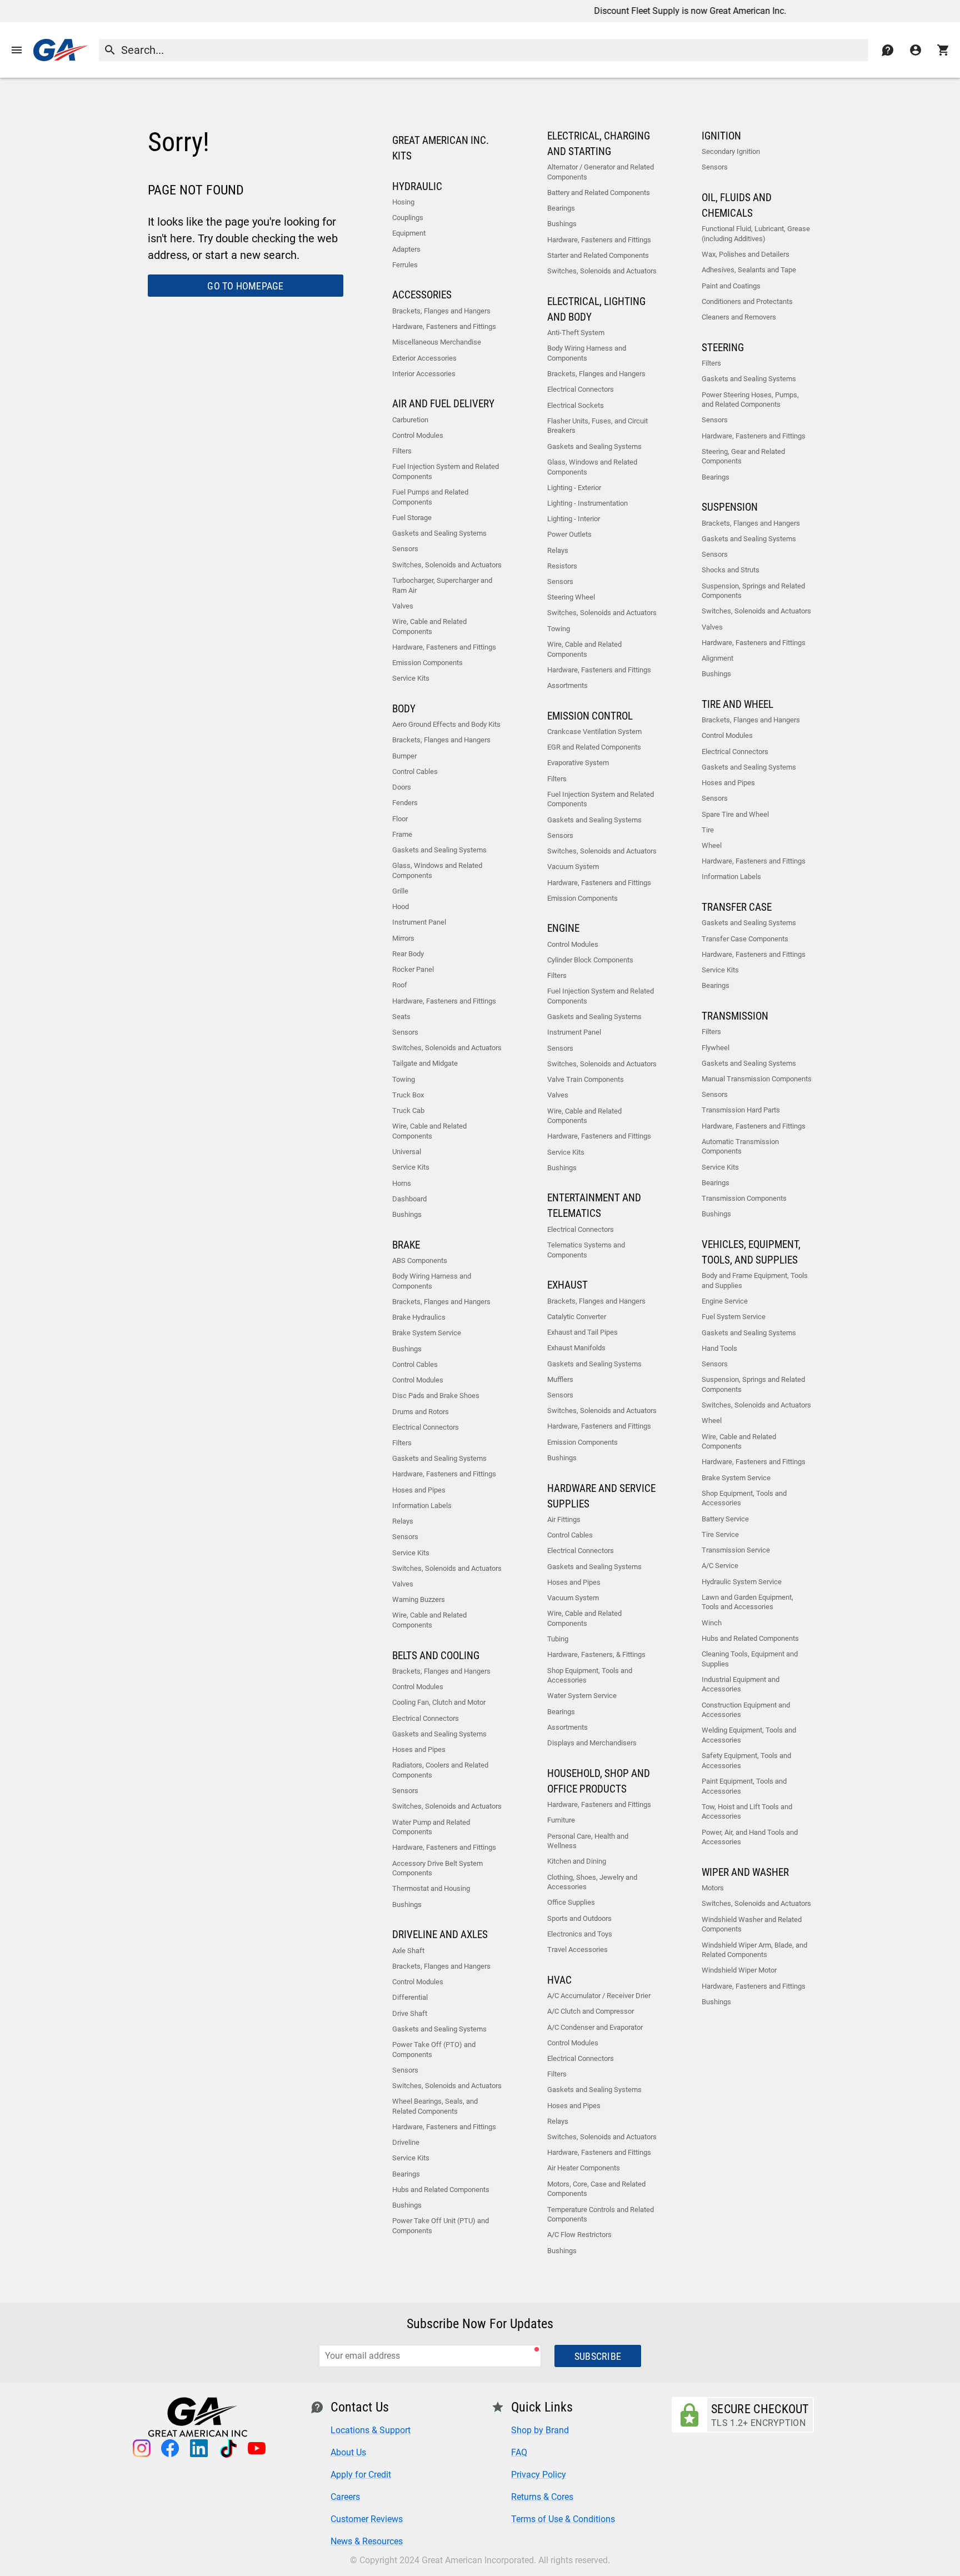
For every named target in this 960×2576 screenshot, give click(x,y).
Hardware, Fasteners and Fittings (444, 326)
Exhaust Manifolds (576, 1348)
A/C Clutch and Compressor (591, 2011)
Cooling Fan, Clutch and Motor (439, 1702)
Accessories (422, 295)
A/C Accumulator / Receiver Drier (599, 1996)
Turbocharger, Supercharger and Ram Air (442, 585)
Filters (402, 451)
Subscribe (598, 2356)
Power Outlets (569, 534)
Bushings (407, 1214)
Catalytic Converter (577, 1317)
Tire (708, 830)
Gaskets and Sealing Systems (439, 533)
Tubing (558, 1639)
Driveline (406, 2142)
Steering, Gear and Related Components (743, 456)
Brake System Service (427, 1333)
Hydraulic (417, 187)
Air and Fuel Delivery (443, 404)
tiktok (228, 2448)
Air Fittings (564, 1519)
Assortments (567, 685)
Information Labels (422, 1506)
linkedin (199, 2448)
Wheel (712, 845)
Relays (403, 1521)
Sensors (405, 549)
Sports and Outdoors (579, 1918)
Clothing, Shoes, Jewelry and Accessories (592, 1882)
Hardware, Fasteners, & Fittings (596, 1654)
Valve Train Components (586, 1079)
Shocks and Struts (731, 570)
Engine (563, 928)
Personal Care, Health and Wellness (588, 1841)
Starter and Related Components (598, 255)
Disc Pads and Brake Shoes (436, 1396)
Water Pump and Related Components (431, 1827)
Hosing (403, 202)
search (110, 50)
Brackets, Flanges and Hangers (441, 311)
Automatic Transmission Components (740, 1147)
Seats (401, 1017)
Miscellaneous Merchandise (437, 342)
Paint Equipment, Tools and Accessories (744, 1786)
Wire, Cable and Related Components (429, 626)
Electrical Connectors (426, 1427)
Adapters (406, 249)
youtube (257, 2448)
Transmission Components (744, 1198)
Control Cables (415, 772)
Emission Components (427, 663)
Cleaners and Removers (739, 317)
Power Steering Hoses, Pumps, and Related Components (750, 400)
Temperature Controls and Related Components (601, 2215)
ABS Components (420, 1260)
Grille (400, 891)
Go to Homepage (245, 286)
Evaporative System (578, 763)
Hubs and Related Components (441, 2190)
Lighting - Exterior (574, 488)
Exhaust (567, 1285)
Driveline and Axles (440, 1935)
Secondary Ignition (731, 151)
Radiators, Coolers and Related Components (440, 1770)
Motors (713, 1888)
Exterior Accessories (424, 358)
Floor (400, 819)
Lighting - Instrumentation (587, 503)
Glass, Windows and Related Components (437, 870)
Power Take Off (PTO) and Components (434, 2050)
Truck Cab (408, 1110)
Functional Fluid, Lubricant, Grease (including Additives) (756, 234)
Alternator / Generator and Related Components (601, 172)
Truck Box (408, 1095)
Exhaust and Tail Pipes (582, 1332)
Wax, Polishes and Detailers (746, 254)
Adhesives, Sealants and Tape (749, 270)
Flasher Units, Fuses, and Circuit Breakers (597, 426)
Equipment (409, 233)
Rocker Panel (413, 969)
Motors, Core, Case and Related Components (596, 2189)
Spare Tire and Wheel (735, 814)
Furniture (561, 1820)
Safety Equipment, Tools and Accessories (746, 1761)
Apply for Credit (361, 2475)
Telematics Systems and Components (586, 1250)
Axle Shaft (408, 1951)
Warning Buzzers (419, 1599)
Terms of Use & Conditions (563, 2519)
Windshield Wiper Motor (739, 1970)
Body (404, 709)
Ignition (721, 136)
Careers (345, 2497)
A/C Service (720, 1566)
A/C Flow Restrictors (579, 2235)
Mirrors (403, 938)
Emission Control (590, 716)
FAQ (519, 2452)
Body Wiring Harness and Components (432, 1281)
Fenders (405, 803)
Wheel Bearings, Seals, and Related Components (435, 2106)
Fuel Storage (412, 518)
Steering (723, 348)
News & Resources (367, 2541)
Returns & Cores (542, 2497)
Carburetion (410, 420)
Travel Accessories (577, 1950)
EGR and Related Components (594, 747)
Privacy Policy (539, 2475)
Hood (401, 907)
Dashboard (409, 1199)
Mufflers (560, 1379)
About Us (348, 2452)
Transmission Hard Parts (741, 1110)
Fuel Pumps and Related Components (430, 497)
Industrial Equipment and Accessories (741, 1684)
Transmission (735, 1016)
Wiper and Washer (745, 1873)
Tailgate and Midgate (425, 1063)
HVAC (559, 1980)
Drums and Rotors (421, 1412)
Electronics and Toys (580, 1934)
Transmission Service (736, 1550)
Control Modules (418, 435)
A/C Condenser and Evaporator (595, 2027)
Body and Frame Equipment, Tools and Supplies (755, 1280)
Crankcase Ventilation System (594, 732)
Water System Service (582, 1696)
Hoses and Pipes (419, 1490)
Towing (404, 1079)
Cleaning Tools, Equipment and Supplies (750, 1659)
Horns (402, 1183)
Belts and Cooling (436, 1656)
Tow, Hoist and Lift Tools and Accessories (747, 1812)
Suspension (730, 507)
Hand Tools (719, 1348)
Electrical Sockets (576, 405)
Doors (402, 787)
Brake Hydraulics (419, 1317)
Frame (402, 834)
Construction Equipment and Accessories (746, 1710)
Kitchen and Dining (577, 1861)
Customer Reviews (367, 2519)
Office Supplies (571, 1902)
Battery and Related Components (599, 193)
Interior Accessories (424, 374)
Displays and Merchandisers (592, 1743)
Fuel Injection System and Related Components (446, 471)
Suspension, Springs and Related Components (753, 591)
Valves (403, 606)
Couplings (408, 218)
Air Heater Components (584, 2168)
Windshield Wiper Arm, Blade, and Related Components (754, 1950)
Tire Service (720, 1534)
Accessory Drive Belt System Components (437, 1868)
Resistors (562, 566)
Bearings (406, 2174)
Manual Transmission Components (757, 1079)
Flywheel (716, 1048)
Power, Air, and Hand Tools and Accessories (750, 1837)
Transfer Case (737, 907)
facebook (170, 2448)
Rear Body (408, 954)
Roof (400, 985)
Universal (407, 1152)
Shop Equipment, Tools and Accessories (590, 1676)
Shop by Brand (540, 2430)
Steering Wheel (571, 597)
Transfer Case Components (745, 939)
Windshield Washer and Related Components (752, 1924)
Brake (406, 1245)
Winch (712, 1623)
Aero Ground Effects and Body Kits (446, 724)
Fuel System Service (734, 1317)
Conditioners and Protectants (747, 301)
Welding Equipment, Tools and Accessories (749, 1735)
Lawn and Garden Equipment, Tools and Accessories (747, 1602)
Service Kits (411, 678)
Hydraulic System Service (742, 1582)
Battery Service (725, 1519)
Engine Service (725, 1301)
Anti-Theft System (576, 333)
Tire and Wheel (737, 705)
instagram (141, 2448)
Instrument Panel (419, 922)
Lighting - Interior (574, 519)
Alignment (717, 658)
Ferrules (405, 265)
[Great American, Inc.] (61, 50)
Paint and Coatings (731, 286)
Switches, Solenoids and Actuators (447, 565)
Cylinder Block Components (590, 960)
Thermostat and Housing (431, 1888)
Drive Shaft (410, 2013)
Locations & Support (371, 2430)
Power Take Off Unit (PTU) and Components (441, 2226)
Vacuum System (573, 867)
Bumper (404, 756)
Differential (410, 1997)
